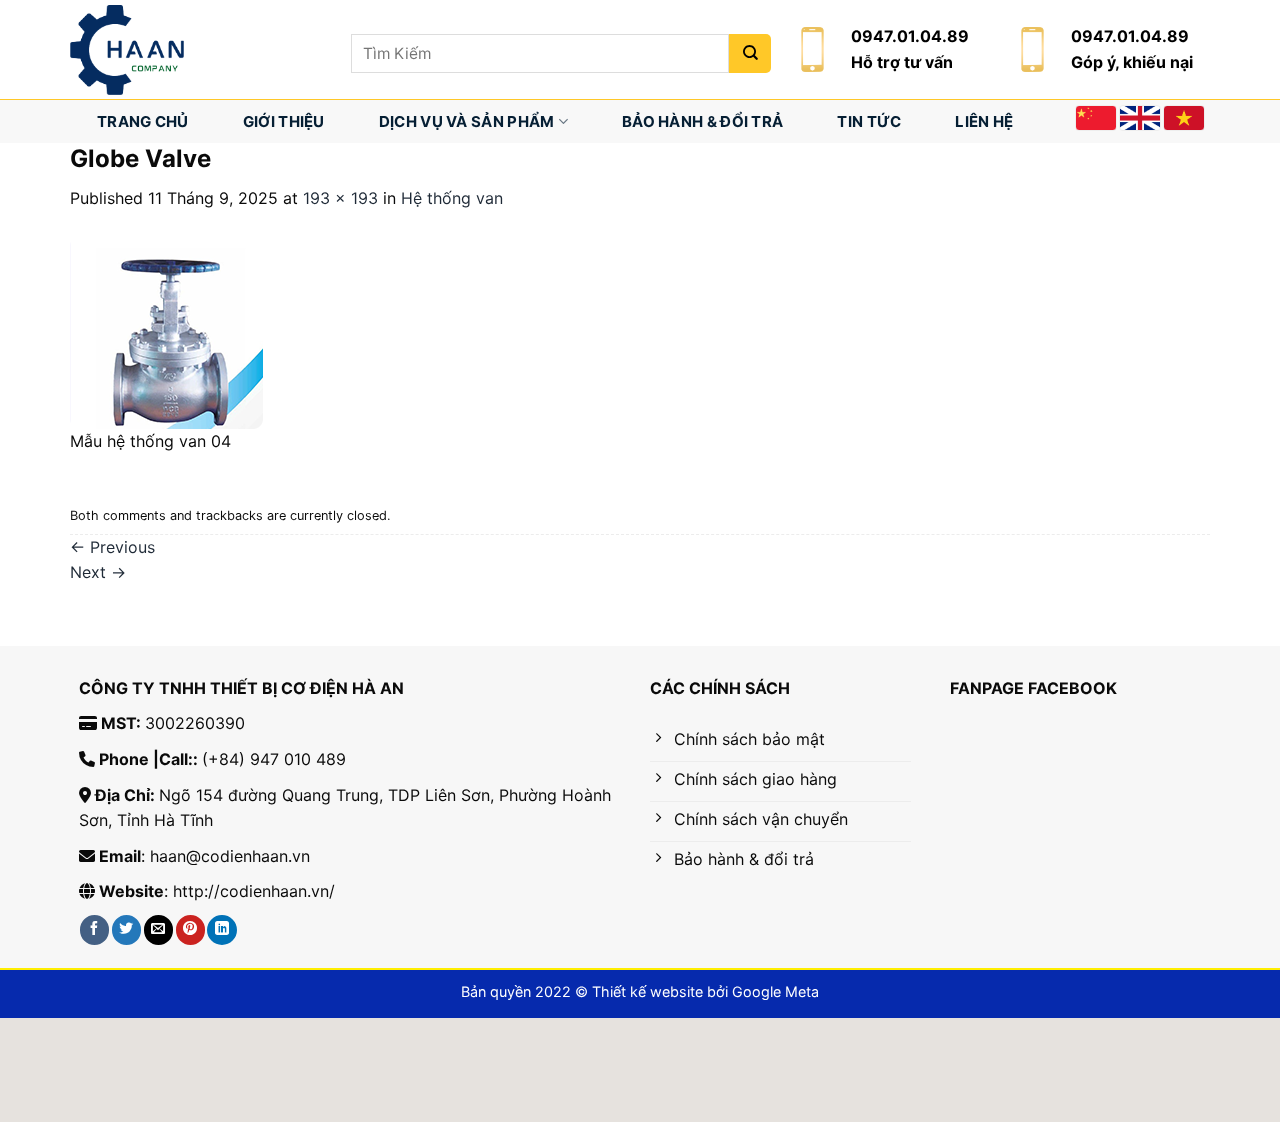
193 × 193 (340, 198)
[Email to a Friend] (158, 929)
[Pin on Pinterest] (190, 929)
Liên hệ (984, 121)
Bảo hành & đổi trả (702, 121)
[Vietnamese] (1184, 118)
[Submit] (750, 53)
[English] (1140, 118)
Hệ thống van (452, 198)
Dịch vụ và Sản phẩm (467, 121)
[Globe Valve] (166, 331)
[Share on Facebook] (94, 929)
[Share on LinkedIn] (221, 929)
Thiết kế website (647, 991)
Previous (112, 547)
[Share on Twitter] (126, 929)
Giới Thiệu (284, 121)
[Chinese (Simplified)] (1096, 118)
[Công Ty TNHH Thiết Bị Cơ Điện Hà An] (195, 50)
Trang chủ (143, 121)
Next (98, 572)
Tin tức (869, 121)
